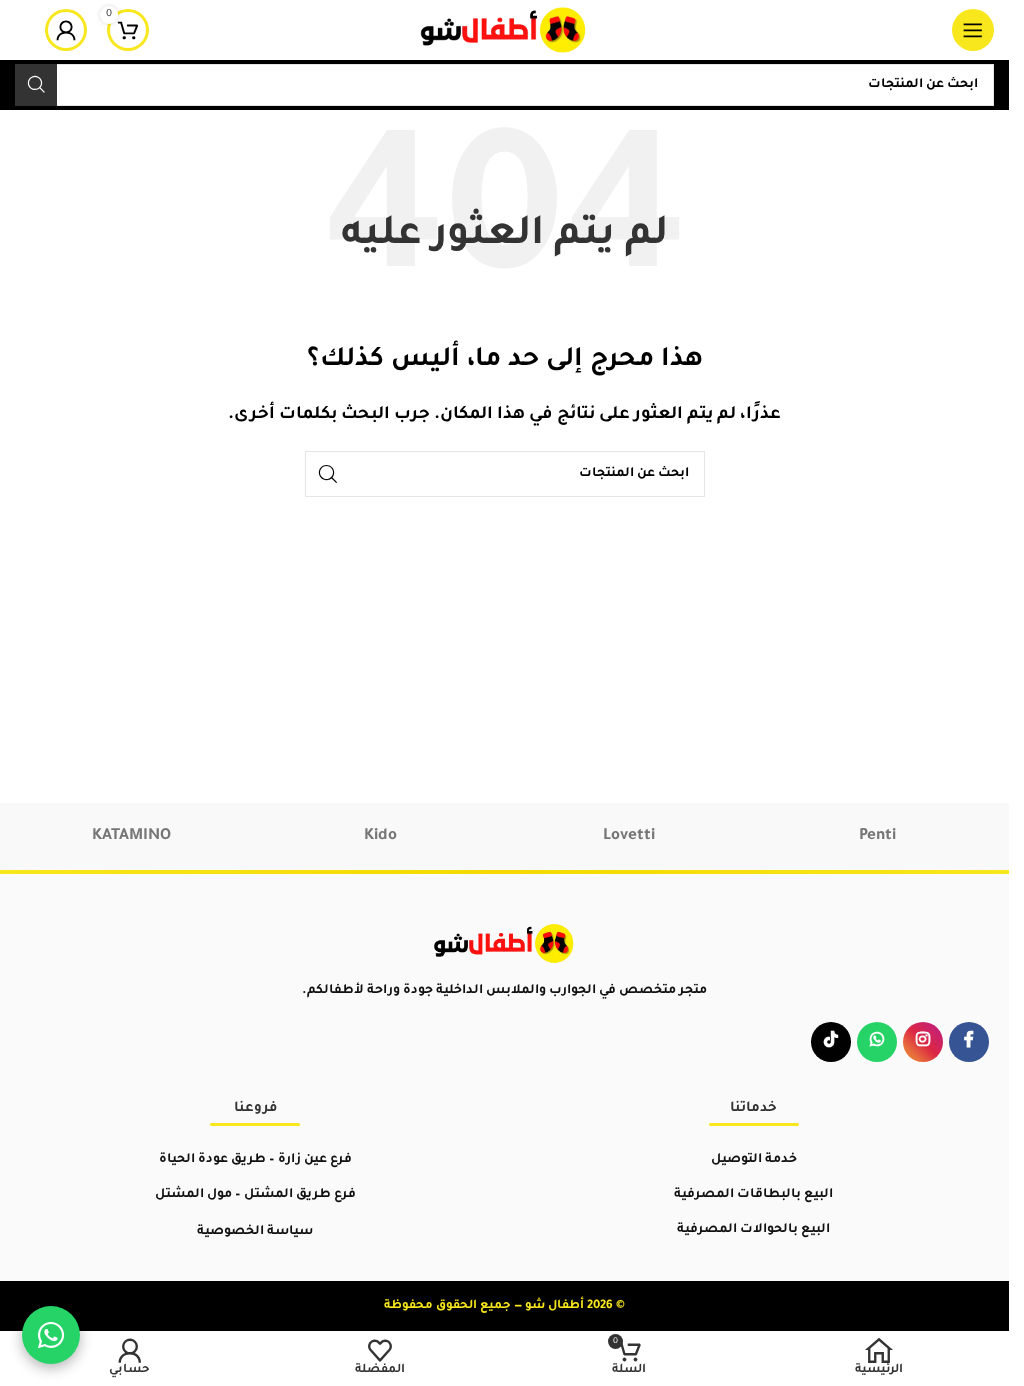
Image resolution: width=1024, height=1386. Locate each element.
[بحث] (36, 85)
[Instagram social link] (923, 1042)
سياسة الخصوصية (255, 1232)
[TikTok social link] (831, 1042)
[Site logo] (504, 31)
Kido (380, 836)
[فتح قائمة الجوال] (973, 30)
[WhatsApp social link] (877, 1042)
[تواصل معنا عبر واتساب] (51, 1335)
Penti (877, 836)
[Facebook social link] (969, 1042)
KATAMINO (131, 836)
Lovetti (629, 836)
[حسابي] (66, 30)
